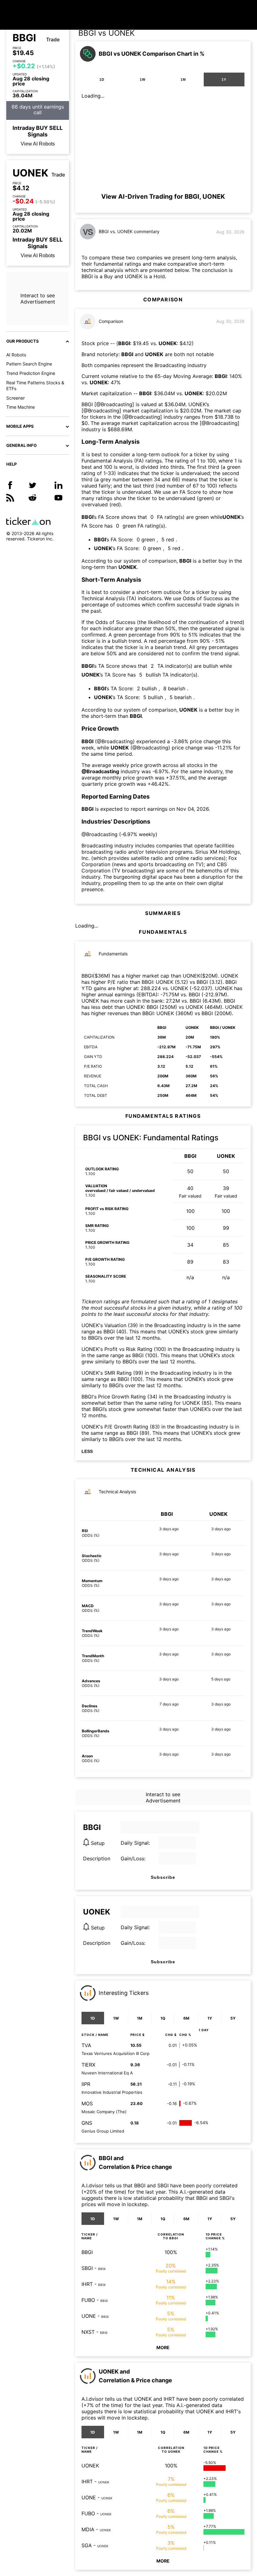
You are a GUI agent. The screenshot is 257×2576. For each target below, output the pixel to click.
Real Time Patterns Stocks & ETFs (35, 386)
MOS (87, 2103)
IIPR (86, 2084)
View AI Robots (38, 144)
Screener (16, 398)
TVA (86, 2045)
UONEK (30, 173)
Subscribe (163, 1877)
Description (97, 1858)
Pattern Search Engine (29, 364)
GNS (87, 2123)
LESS (87, 1451)
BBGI (24, 38)
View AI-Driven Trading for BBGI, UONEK (163, 197)
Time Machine (21, 407)
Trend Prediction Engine (31, 373)
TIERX (88, 2065)
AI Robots (16, 355)
